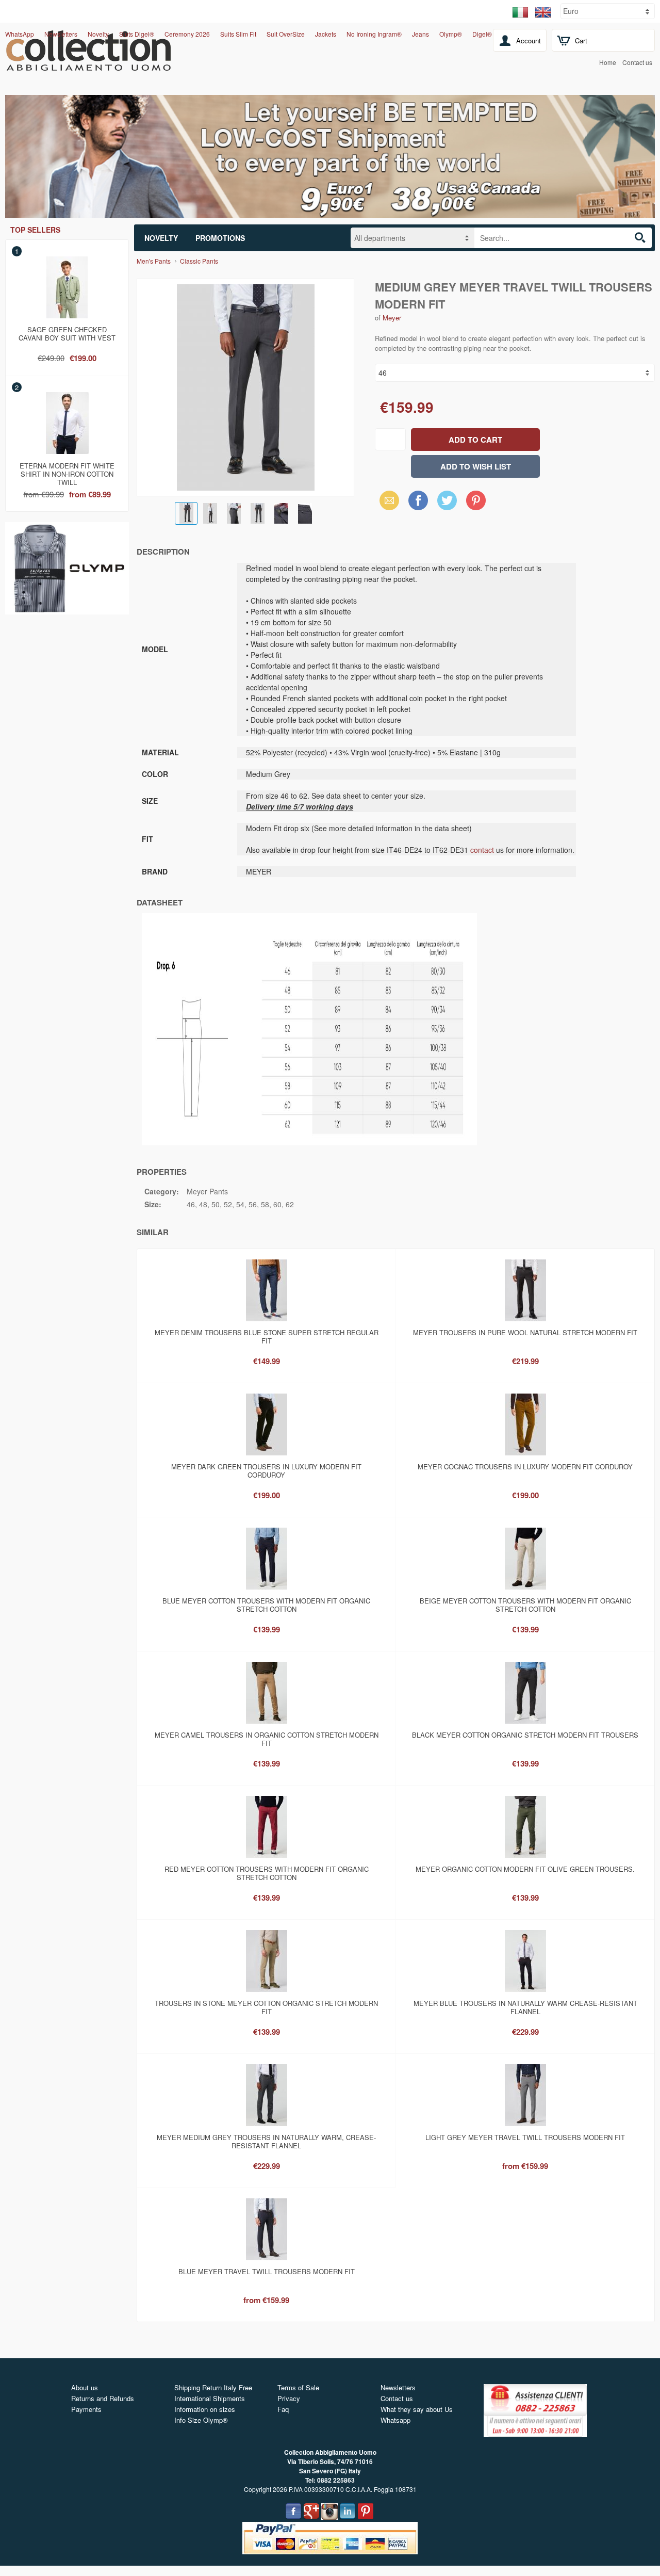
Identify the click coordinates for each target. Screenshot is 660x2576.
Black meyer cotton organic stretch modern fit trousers (525, 1735)
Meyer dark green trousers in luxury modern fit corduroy (266, 1471)
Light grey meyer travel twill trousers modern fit (525, 2137)
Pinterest (476, 500)
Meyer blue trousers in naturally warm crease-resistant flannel (525, 2007)
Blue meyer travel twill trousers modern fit (267, 2271)
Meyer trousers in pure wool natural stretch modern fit (525, 1332)
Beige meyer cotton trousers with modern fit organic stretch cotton (525, 1605)
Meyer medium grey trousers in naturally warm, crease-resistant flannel (266, 2141)
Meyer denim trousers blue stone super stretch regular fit (267, 1336)
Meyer (392, 318)
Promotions (220, 238)
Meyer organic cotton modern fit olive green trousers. (525, 1869)
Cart (581, 40)
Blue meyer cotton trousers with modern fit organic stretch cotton (266, 1605)
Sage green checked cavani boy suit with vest (67, 334)
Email (386, 500)
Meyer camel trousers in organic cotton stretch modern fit (267, 1739)
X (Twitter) (447, 504)
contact (482, 850)
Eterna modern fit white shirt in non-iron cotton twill (67, 472)
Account (529, 40)
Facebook (418, 500)
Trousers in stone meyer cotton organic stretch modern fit (266, 2007)
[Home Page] (88, 65)
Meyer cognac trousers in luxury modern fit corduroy (525, 1467)
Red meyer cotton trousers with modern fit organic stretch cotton (267, 1873)
